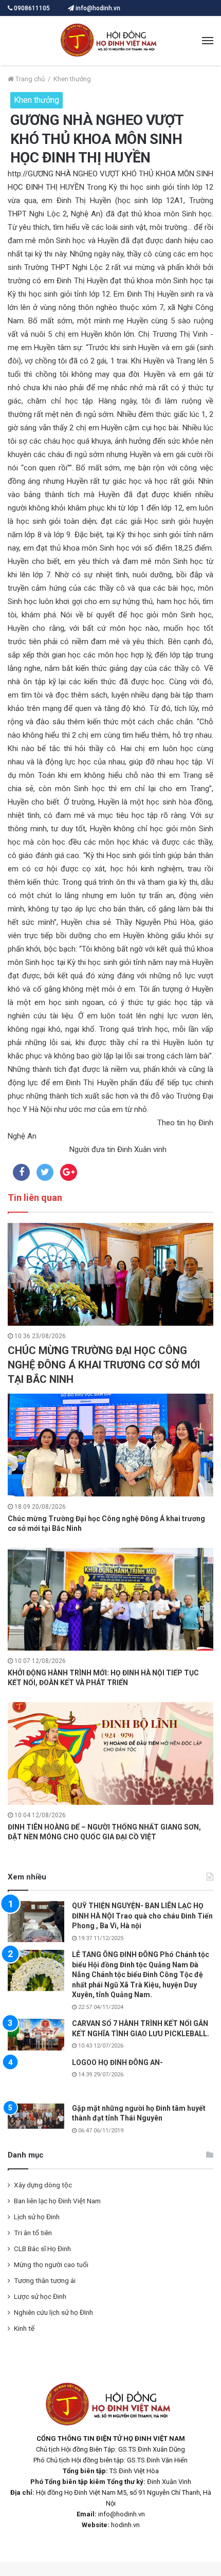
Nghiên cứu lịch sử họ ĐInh (53, 2315)
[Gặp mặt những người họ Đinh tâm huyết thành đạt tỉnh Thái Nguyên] (36, 2119)
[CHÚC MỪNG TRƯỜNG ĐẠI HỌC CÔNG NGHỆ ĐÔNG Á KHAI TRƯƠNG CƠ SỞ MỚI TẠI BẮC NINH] (110, 1274)
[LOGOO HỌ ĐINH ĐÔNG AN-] (36, 2078)
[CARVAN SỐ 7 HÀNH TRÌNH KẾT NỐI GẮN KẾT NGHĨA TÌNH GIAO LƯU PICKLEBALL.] (36, 2035)
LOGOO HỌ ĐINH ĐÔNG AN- (117, 2062)
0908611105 (32, 8)
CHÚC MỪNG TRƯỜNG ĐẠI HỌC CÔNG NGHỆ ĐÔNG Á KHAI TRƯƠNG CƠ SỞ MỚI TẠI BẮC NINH (104, 1365)
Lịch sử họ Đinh (37, 2219)
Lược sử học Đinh (40, 2299)
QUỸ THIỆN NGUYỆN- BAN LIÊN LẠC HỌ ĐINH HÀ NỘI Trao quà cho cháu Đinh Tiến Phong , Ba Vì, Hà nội (142, 1916)
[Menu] (208, 41)
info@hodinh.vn (97, 8)
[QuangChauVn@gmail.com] (110, 41)
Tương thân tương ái (45, 2283)
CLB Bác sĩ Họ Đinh (42, 2251)
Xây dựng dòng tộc (43, 2187)
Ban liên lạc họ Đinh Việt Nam (57, 2203)
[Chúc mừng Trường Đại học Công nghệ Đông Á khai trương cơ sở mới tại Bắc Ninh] (110, 1445)
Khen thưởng (72, 79)
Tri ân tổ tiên (33, 2235)
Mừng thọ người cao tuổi (51, 2267)
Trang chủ (29, 79)
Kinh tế (24, 2331)
